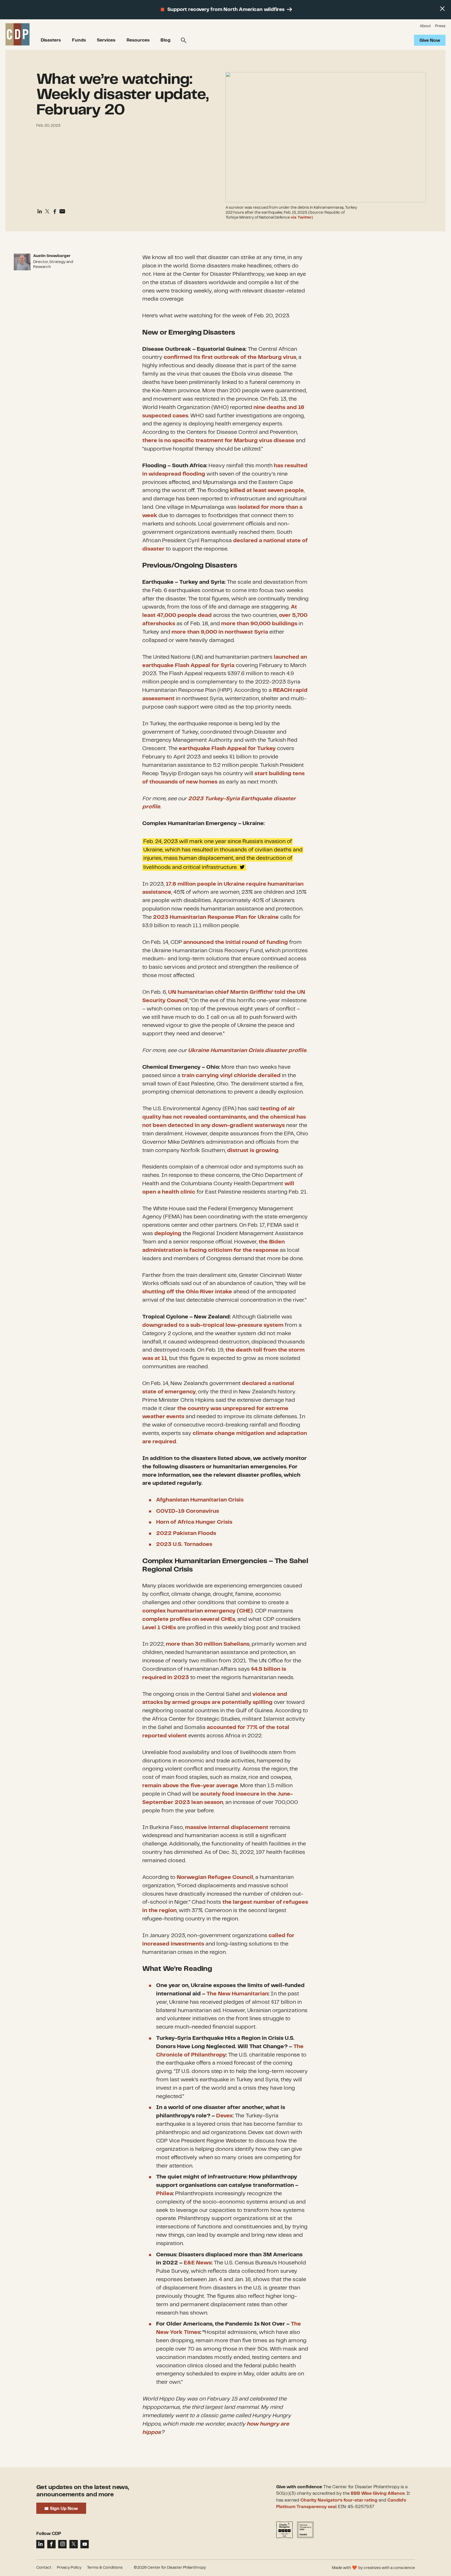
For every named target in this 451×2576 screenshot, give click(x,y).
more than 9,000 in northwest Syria (220, 632)
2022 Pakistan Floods (186, 1533)
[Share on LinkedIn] (40, 2544)
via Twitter (301, 218)
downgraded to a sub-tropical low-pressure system (213, 1325)
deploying (168, 1234)
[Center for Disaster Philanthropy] (18, 35)
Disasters (51, 40)
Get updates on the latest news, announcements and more (83, 2491)
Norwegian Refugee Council (215, 1877)
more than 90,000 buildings (259, 624)
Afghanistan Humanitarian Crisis (200, 1500)
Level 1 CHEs (159, 1628)
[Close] (442, 9)
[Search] (184, 40)
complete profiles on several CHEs (189, 1619)
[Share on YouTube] (85, 2544)
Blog (165, 40)
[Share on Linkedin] (40, 212)
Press (440, 26)
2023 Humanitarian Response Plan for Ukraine (216, 917)
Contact (44, 2568)
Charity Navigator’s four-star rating (339, 2500)
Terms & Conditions (105, 2568)
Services (106, 40)
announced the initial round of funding (236, 942)
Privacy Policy (69, 2568)
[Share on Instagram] (62, 2544)
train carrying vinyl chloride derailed (231, 1076)
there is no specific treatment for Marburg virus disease (218, 441)
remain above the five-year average (190, 1786)
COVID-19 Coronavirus (188, 1511)
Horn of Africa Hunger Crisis (194, 1522)
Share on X (306, 864)
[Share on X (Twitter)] (47, 212)
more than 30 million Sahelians (208, 1644)
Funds (79, 40)
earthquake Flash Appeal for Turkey (227, 749)
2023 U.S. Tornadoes (184, 1544)
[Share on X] (74, 2544)
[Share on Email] (62, 212)
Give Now (430, 40)
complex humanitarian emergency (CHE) (198, 1611)
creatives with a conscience (389, 2568)
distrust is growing (253, 1150)
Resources (138, 40)
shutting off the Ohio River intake (187, 1292)
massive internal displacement (227, 1827)
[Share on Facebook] (55, 212)
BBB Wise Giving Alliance (378, 2493)
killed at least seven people (267, 490)
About (425, 26)
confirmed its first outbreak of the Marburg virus (230, 357)
